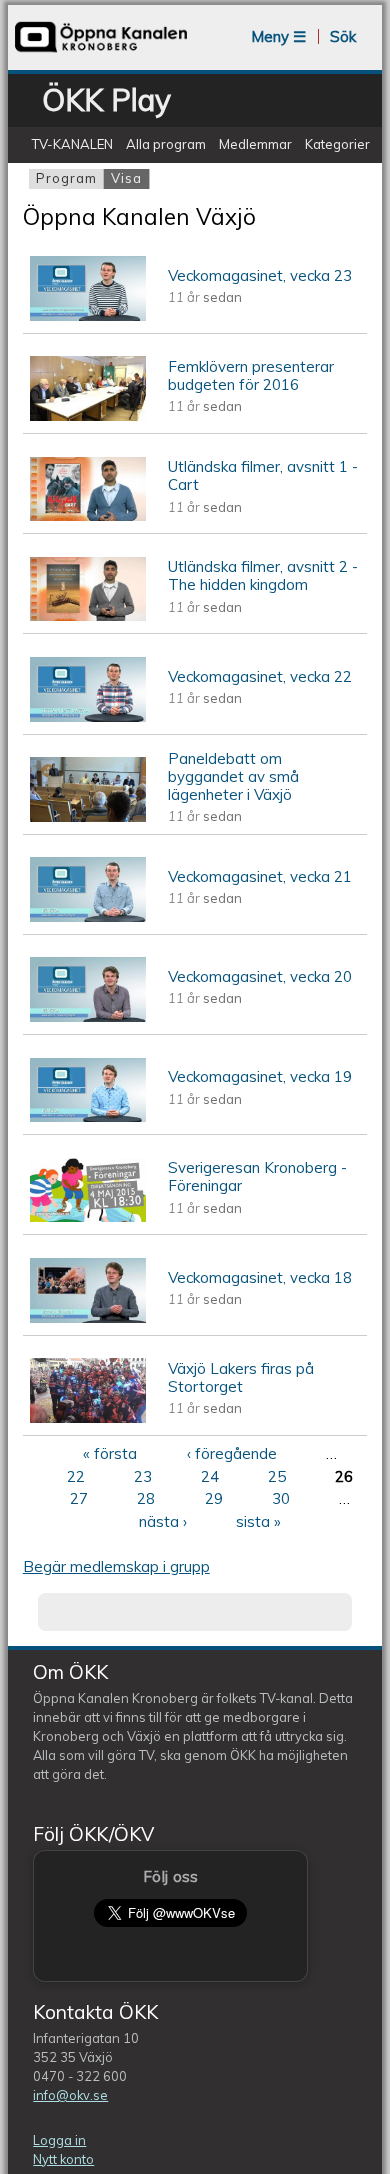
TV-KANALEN (72, 144)
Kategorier (337, 144)
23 (143, 1476)
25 (277, 1476)
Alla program (166, 144)
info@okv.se (70, 2095)
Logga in (59, 2140)
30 (281, 1498)
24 (210, 1476)
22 (76, 1476)
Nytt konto (63, 2159)
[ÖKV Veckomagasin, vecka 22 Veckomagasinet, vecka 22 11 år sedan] (195, 723)
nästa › (163, 1521)
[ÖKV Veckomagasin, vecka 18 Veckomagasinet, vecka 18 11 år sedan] (195, 1324)
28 (146, 1498)
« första (110, 1453)
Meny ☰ (278, 36)
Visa (129, 178)
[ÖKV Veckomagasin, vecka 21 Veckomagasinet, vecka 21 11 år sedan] (195, 923)
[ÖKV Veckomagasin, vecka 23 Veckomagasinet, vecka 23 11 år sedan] (195, 322)
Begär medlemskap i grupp (116, 1566)
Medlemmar (255, 144)
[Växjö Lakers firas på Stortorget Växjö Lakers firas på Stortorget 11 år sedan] (195, 1424)
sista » (258, 1521)
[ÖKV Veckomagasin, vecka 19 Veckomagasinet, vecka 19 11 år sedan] (195, 1124)
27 (79, 1498)
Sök (343, 36)
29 (214, 1498)
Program (66, 178)
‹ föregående (232, 1453)
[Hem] (101, 50)
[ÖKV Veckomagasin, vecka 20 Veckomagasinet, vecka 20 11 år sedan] (195, 1024)
